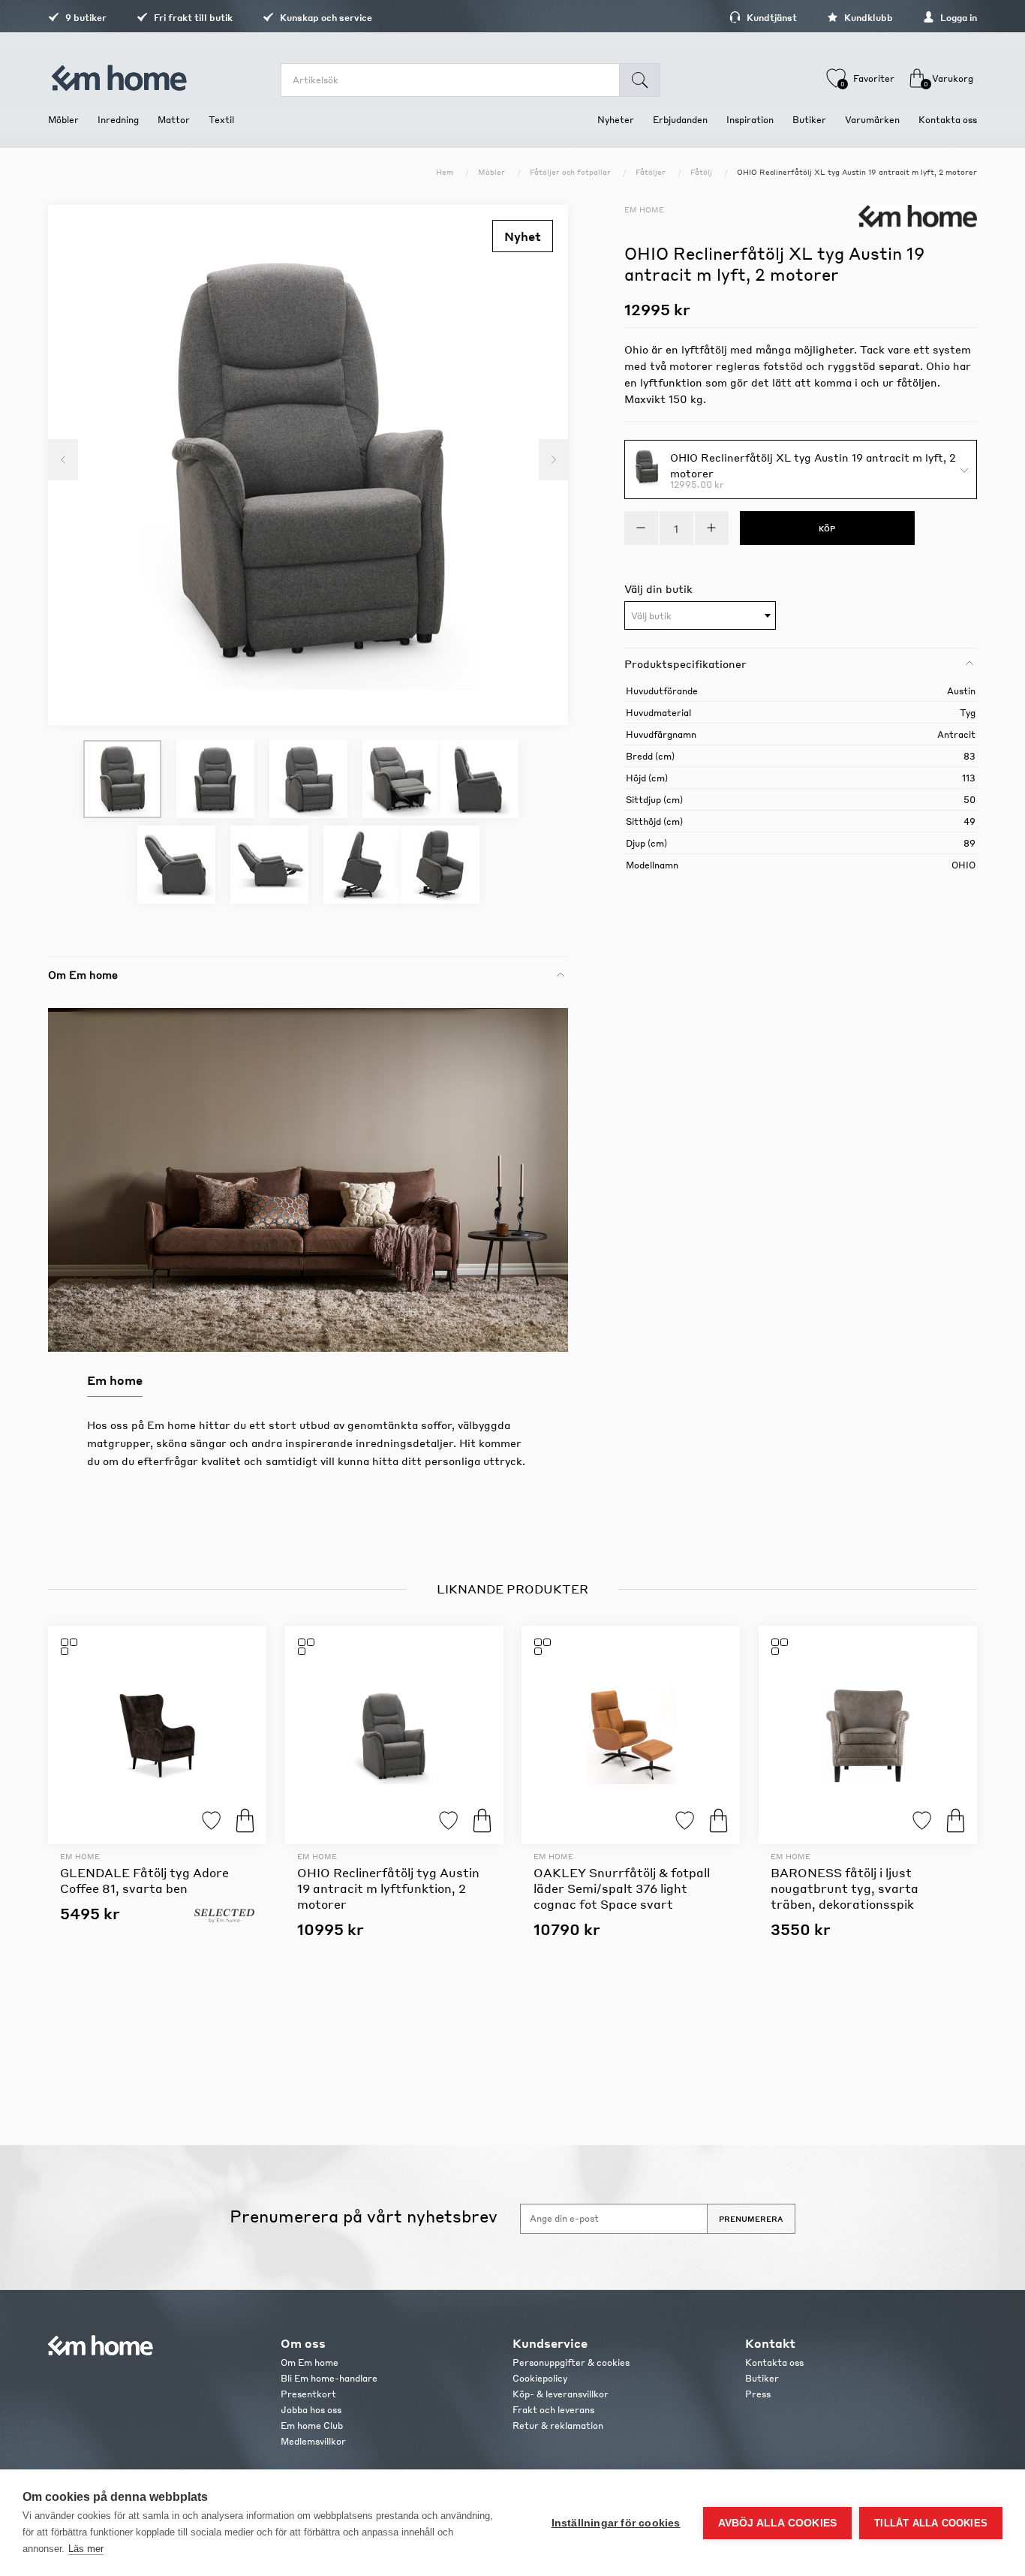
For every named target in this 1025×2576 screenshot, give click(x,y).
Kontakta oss (774, 2362)
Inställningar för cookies (616, 2523)
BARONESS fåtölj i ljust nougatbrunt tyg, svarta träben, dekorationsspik (845, 1888)
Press (758, 2394)
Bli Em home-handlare (329, 2378)
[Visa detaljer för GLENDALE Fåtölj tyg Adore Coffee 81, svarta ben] (157, 1735)
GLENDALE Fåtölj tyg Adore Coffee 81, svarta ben (144, 1880)
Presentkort (308, 2394)
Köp (245, 1821)
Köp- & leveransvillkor (561, 2394)
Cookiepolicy (540, 2378)
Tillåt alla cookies (931, 2523)
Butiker (762, 2378)
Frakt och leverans (553, 2410)
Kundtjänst (771, 18)
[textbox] (700, 616)
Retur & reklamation (558, 2426)
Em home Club (312, 2426)
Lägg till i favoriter (211, 1821)
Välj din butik (658, 588)
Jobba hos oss (311, 2410)
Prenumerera (751, 2219)
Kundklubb (867, 18)
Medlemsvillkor (313, 2441)
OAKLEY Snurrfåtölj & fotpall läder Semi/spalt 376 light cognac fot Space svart (622, 1888)
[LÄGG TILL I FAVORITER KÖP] (157, 1735)
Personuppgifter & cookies (571, 2362)
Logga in (957, 18)
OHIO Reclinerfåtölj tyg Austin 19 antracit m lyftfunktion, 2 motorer (388, 1888)
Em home (644, 209)
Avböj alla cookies (778, 2523)
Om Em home (310, 2362)
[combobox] (700, 615)
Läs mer (86, 2549)
